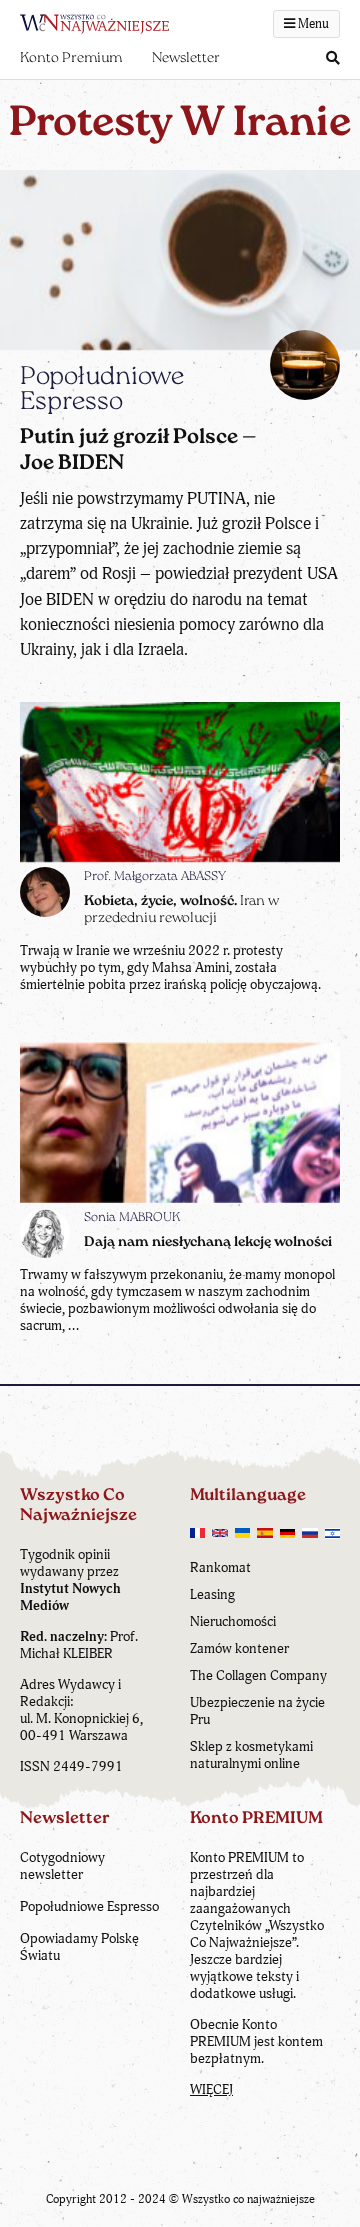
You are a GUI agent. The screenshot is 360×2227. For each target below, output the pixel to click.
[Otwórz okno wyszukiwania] (333, 59)
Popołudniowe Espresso (89, 1906)
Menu (312, 24)
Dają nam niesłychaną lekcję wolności (208, 1242)
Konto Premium (71, 58)
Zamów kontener (239, 1648)
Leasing (212, 1594)
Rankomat (220, 1567)
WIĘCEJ (211, 2089)
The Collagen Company (258, 1675)
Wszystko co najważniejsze (248, 2199)
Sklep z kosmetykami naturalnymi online (251, 1755)
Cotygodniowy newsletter (62, 1866)
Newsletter (186, 58)
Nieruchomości (233, 1621)
